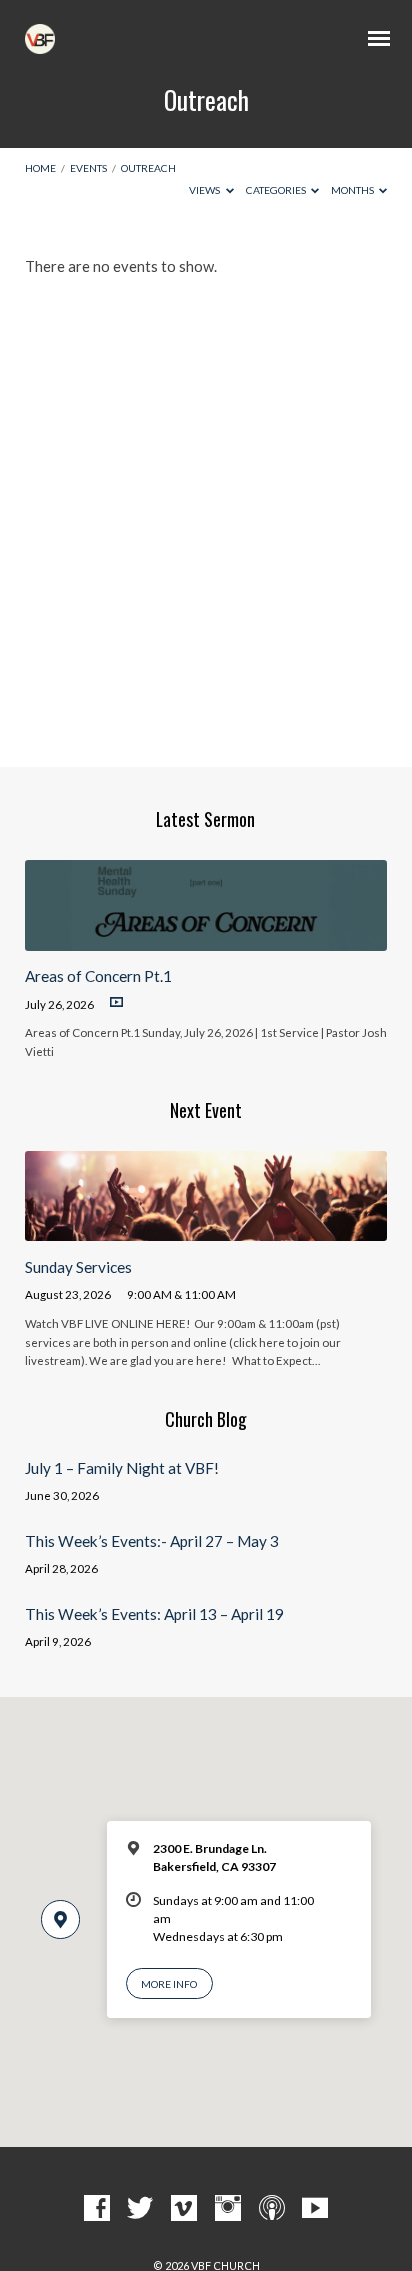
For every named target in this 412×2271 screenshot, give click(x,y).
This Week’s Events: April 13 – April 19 (154, 1614)
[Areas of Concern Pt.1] (206, 939)
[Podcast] (272, 2209)
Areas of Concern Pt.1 (98, 976)
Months (353, 190)
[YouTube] (315, 2209)
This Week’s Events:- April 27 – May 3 (152, 1541)
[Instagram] (228, 2209)
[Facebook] (97, 2209)
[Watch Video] (116, 1002)
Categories (277, 190)
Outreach (148, 168)
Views (205, 190)
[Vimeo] (184, 2209)
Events (88, 168)
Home (40, 168)
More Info (169, 1984)
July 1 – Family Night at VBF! (122, 1468)
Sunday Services (78, 1267)
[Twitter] (140, 2209)
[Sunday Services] (206, 1229)
